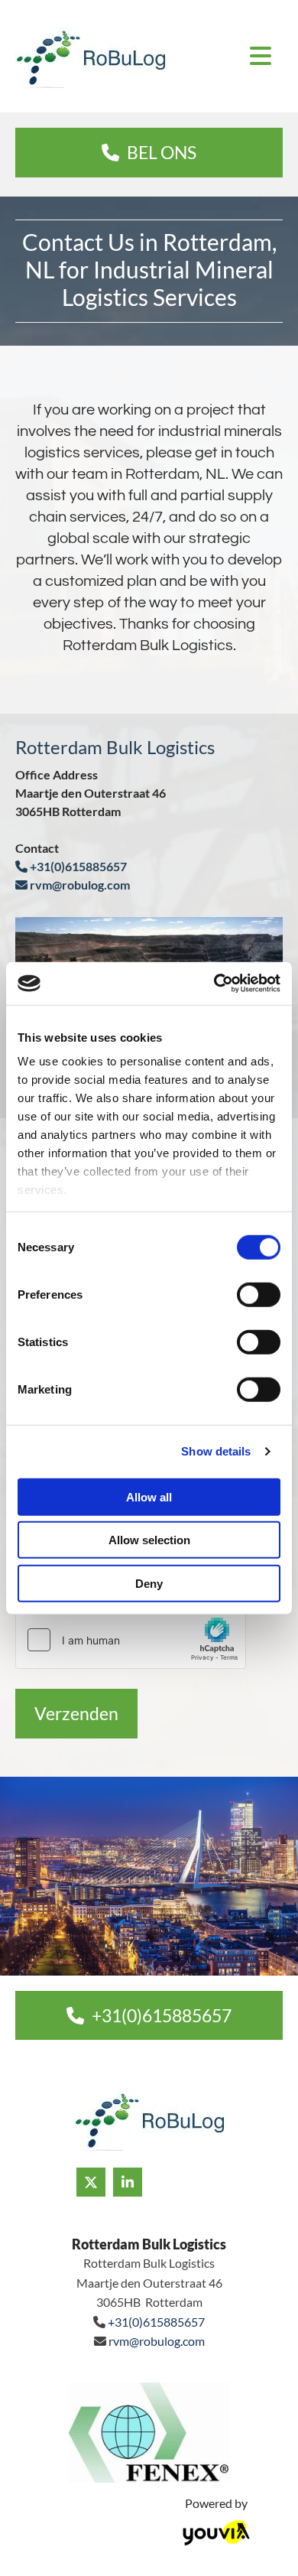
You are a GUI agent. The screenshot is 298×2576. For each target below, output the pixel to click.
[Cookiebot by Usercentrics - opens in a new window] (214, 984)
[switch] (259, 1294)
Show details (216, 1451)
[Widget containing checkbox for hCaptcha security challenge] (131, 1640)
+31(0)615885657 (71, 866)
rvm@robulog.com (73, 885)
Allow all (149, 1496)
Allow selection (149, 1540)
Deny (149, 1583)
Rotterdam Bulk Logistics (149, 2244)
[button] (149, 153)
